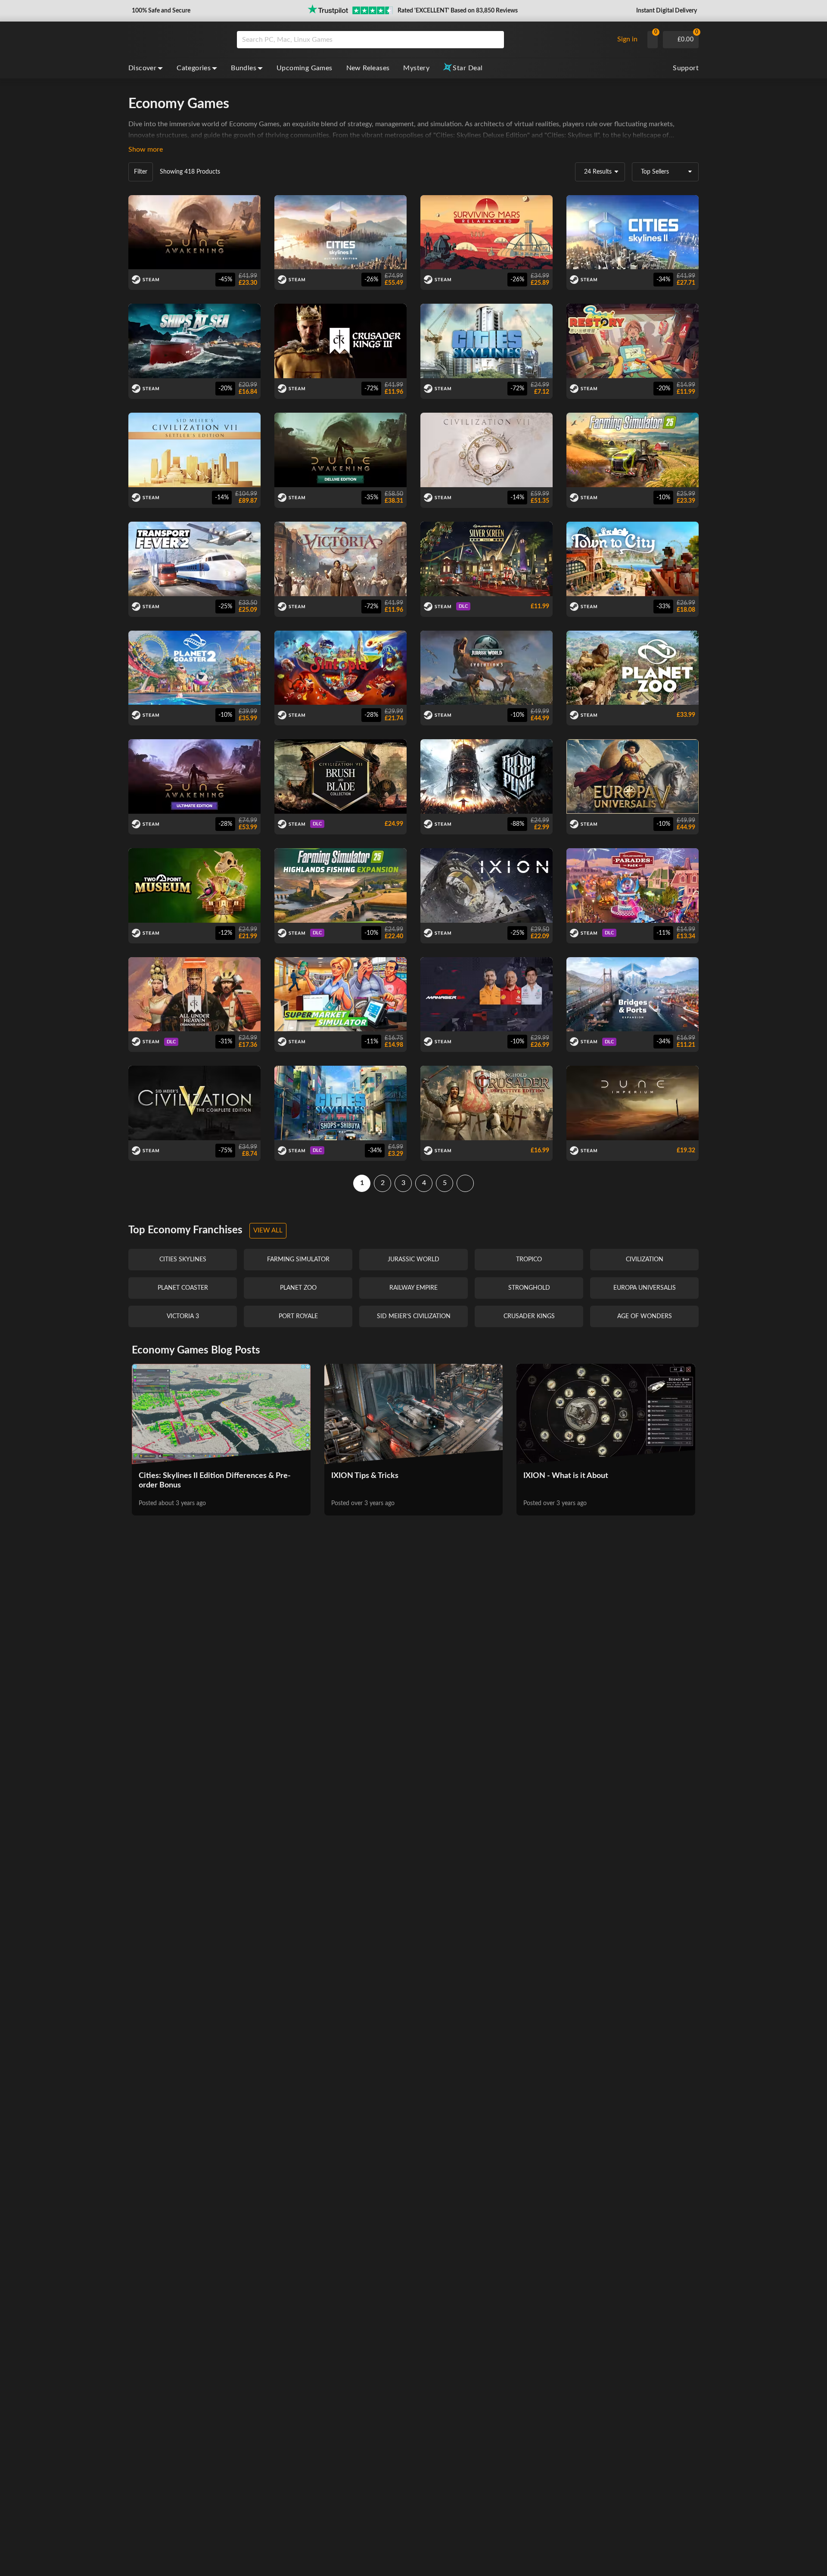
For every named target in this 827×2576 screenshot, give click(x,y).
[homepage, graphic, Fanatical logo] (176, 40)
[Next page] (465, 1183)
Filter (141, 172)
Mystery (416, 68)
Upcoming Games (305, 68)
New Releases (368, 68)
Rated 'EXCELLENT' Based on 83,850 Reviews (458, 11)
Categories (194, 68)
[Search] (494, 40)
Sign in (627, 39)
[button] (160, 11)
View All (268, 1230)
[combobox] (423, 40)
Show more (146, 149)
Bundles (244, 68)
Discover (142, 68)
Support (686, 68)
